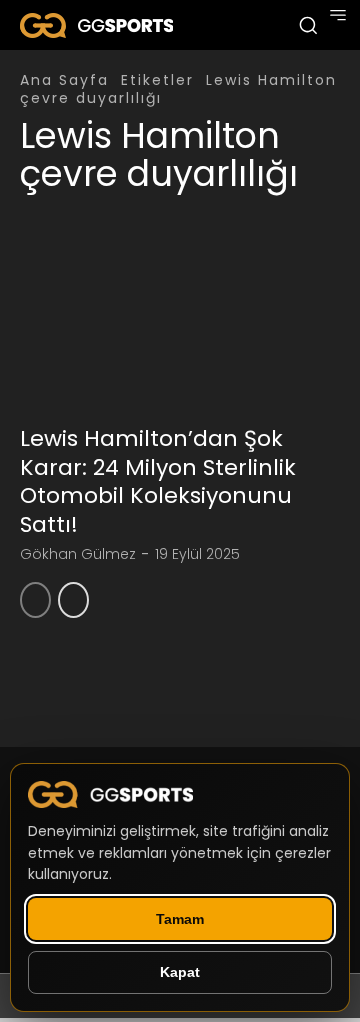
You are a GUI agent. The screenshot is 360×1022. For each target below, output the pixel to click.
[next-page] (73, 600)
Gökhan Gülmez (78, 554)
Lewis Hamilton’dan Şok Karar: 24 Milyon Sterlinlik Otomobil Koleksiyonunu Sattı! (158, 481)
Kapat (180, 972)
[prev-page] (35, 600)
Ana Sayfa (64, 80)
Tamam (180, 919)
